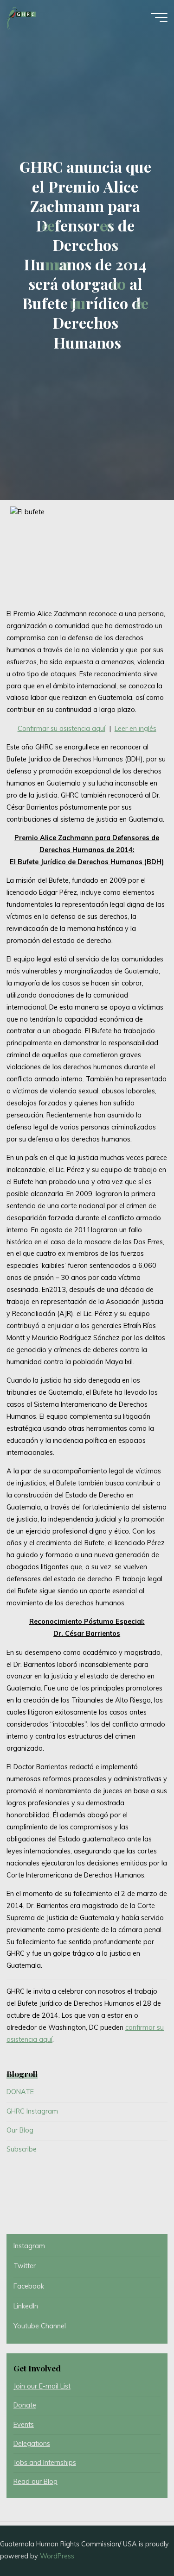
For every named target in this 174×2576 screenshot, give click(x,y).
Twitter (25, 2266)
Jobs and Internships (45, 2463)
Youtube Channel (40, 2326)
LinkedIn (26, 2306)
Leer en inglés (135, 729)
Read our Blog (35, 2482)
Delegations (32, 2444)
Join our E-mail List (42, 2386)
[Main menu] (159, 18)
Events (24, 2425)
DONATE (20, 2092)
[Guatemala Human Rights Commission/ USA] (21, 17)
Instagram (29, 2246)
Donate (25, 2405)
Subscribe (22, 2149)
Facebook (29, 2286)
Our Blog (20, 2130)
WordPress (57, 2556)
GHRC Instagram (32, 2111)
